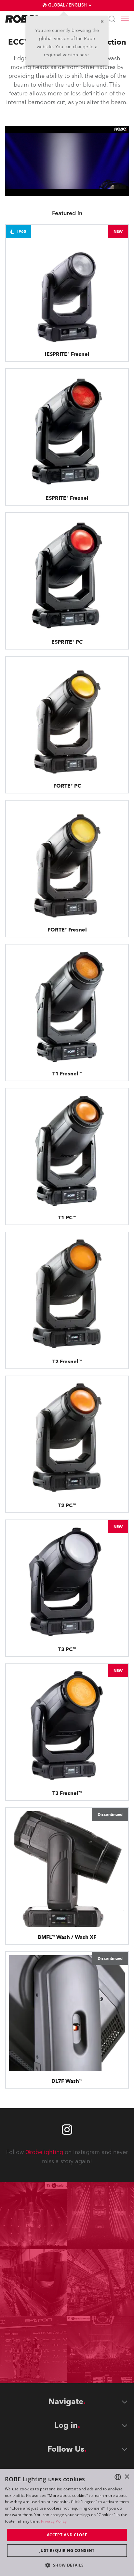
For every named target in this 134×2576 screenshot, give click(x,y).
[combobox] (118, 2477)
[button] (67, 2565)
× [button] (127, 2477)
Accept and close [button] (67, 2535)
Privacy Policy (54, 2521)
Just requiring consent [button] (67, 2550)
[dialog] (67, 2522)
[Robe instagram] (67, 2130)
